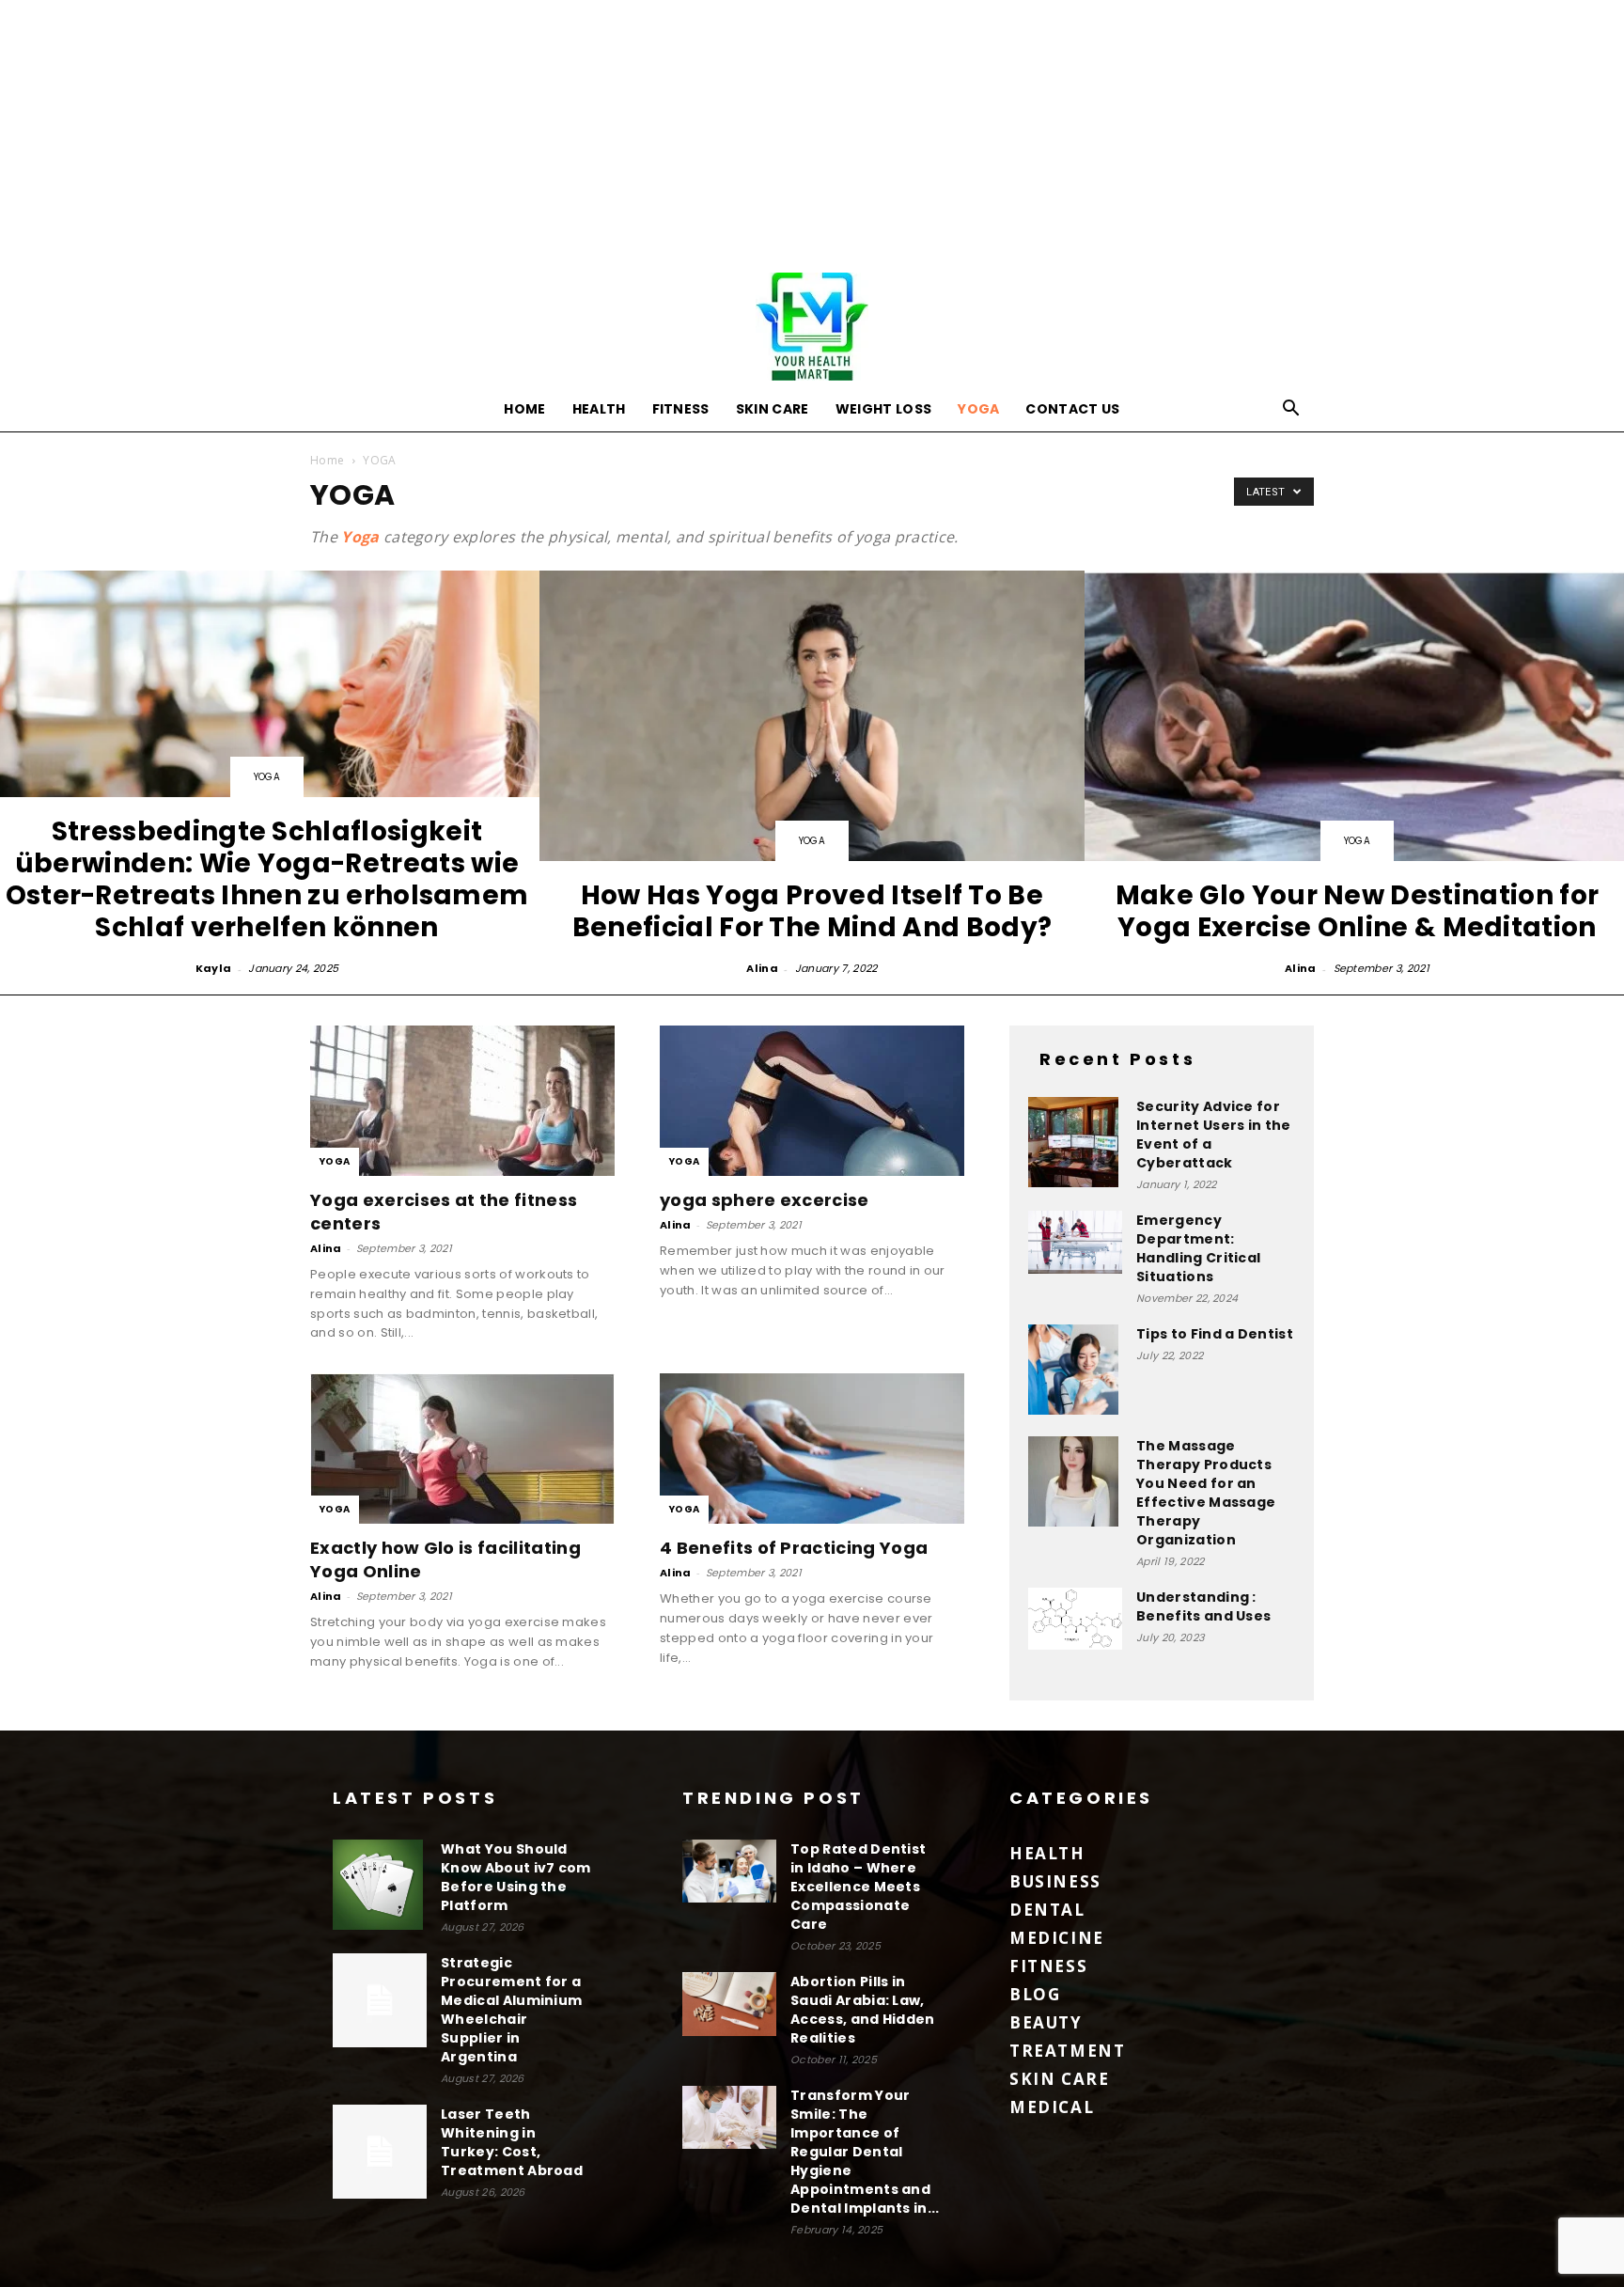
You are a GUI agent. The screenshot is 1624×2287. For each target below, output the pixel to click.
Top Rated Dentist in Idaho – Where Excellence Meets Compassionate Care (858, 1887)
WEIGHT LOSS (884, 409)
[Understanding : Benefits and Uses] (1075, 1619)
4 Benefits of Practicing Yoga (794, 1548)
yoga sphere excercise (765, 1200)
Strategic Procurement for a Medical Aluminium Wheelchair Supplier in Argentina (511, 2010)
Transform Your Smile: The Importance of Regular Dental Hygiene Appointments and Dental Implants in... (865, 2152)
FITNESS (681, 409)
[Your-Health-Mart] (812, 327)
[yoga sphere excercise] (812, 1101)
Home (524, 409)
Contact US (1072, 409)
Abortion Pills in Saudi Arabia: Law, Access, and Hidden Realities (863, 2010)
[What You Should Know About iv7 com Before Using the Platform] (380, 1885)
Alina (762, 968)
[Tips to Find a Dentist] (1075, 1370)
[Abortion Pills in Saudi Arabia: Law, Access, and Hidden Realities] (729, 2004)
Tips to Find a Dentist (1215, 1334)
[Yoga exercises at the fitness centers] (462, 1101)
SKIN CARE (773, 409)
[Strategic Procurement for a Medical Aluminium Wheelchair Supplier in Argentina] (380, 2000)
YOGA (978, 409)
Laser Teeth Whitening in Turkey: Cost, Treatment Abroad (512, 2142)
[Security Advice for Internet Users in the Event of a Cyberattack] (1075, 1142)
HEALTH (599, 409)
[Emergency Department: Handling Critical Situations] (1075, 1242)
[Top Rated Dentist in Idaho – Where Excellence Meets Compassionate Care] (729, 1871)
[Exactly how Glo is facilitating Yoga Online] (462, 1449)
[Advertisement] (812, 132)
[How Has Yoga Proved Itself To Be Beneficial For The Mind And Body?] (812, 775)
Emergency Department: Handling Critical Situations (1198, 1248)
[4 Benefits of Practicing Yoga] (812, 1449)
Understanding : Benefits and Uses (1203, 1606)
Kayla (214, 968)
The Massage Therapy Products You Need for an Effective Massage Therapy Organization (1206, 1493)
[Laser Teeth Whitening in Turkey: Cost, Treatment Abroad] (380, 2152)
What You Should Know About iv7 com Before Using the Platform (516, 1877)
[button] (1291, 410)
